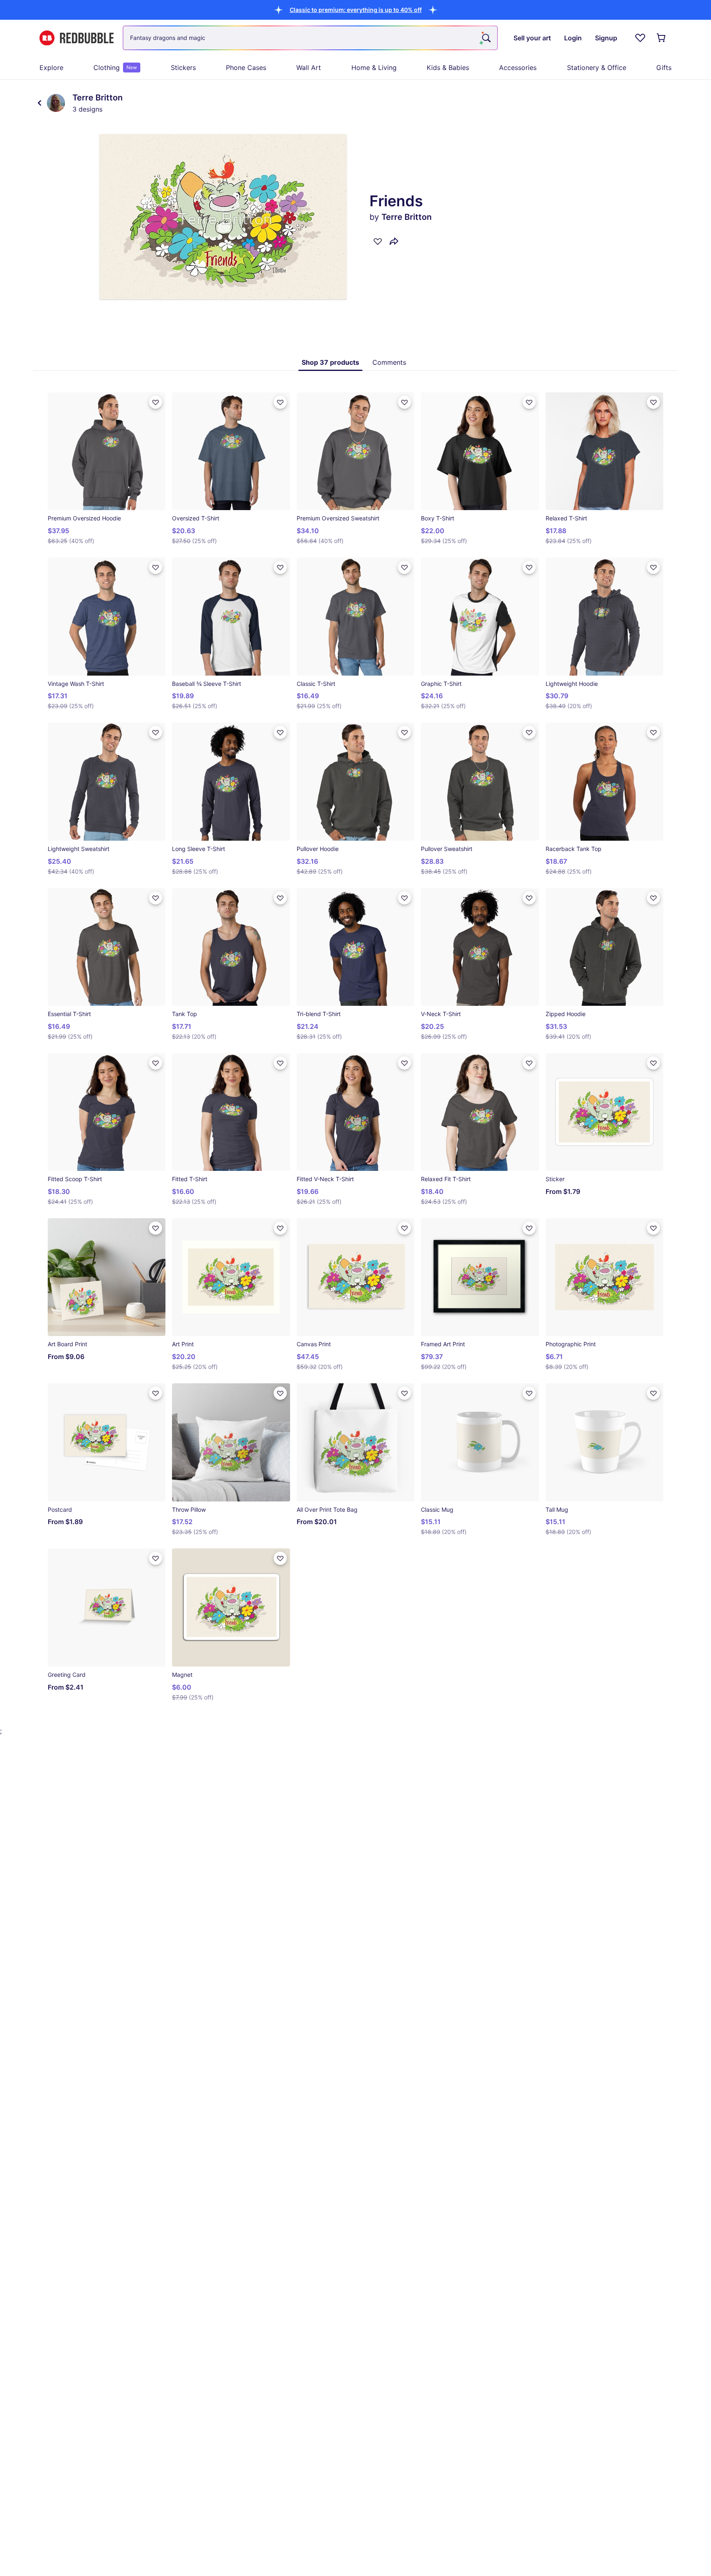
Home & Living (374, 68)
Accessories (518, 68)
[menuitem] (51, 68)
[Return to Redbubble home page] (77, 38)
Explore (51, 68)
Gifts (664, 68)
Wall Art (309, 68)
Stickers (183, 68)
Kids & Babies (448, 68)
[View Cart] (662, 38)
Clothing (115, 68)
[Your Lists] (640, 38)
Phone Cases (246, 68)
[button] (356, 10)
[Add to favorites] (378, 241)
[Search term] (486, 38)
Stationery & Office (597, 68)
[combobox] (310, 38)
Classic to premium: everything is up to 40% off (356, 10)
